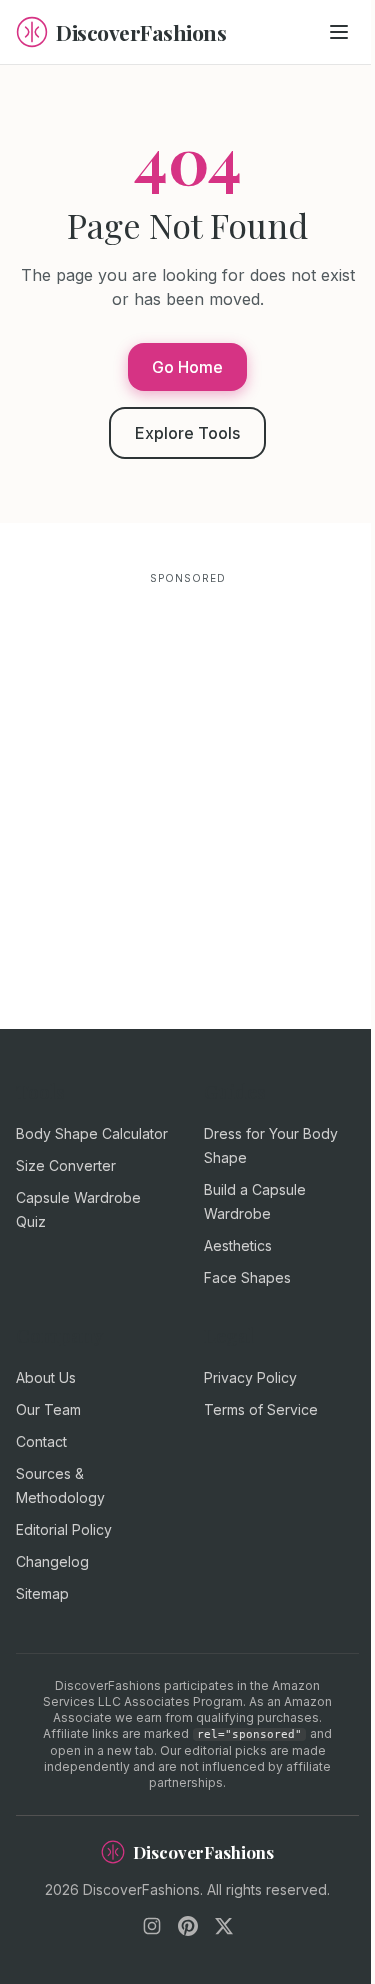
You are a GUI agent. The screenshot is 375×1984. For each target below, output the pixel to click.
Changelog (52, 1561)
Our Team (48, 1409)
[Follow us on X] (224, 1926)
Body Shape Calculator (92, 1133)
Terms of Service (261, 1409)
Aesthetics (238, 1245)
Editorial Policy (64, 1529)
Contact (41, 1441)
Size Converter (66, 1165)
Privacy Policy (250, 1377)
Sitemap (42, 1593)
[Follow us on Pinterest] (188, 1926)
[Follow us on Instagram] (152, 1926)
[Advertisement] (187, 785)
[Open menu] (339, 32)
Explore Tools (187, 433)
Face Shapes (247, 1277)
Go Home (187, 367)
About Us (46, 1377)
